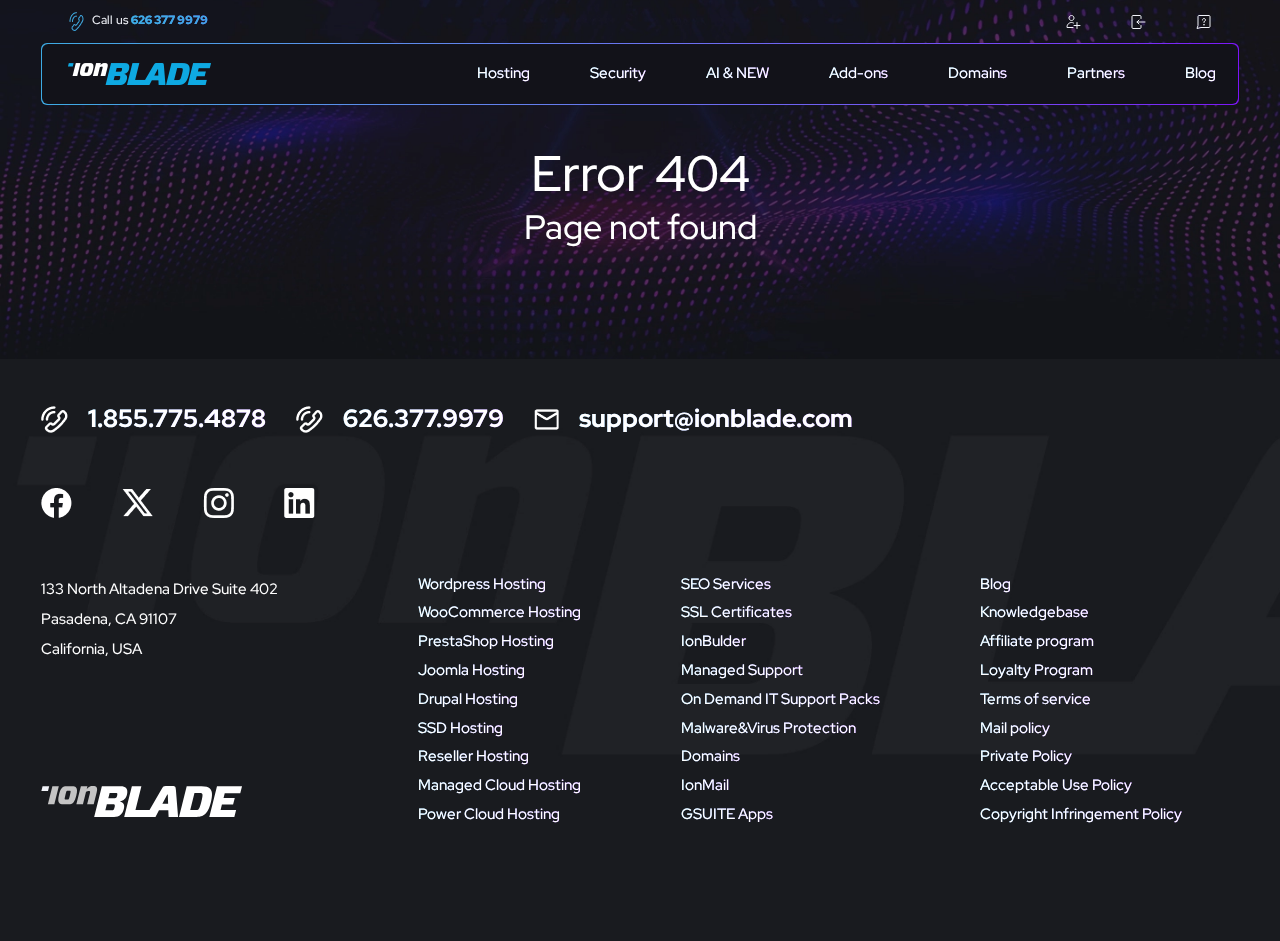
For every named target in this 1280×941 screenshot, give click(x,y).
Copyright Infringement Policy (1081, 814)
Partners (1096, 73)
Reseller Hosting (473, 756)
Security (618, 73)
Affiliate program (1037, 641)
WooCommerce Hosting (499, 612)
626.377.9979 (423, 419)
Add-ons (858, 73)
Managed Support (742, 670)
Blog (1200, 73)
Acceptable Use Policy (1056, 785)
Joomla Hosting (471, 670)
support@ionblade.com (716, 419)
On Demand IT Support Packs (780, 699)
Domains (977, 73)
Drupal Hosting (468, 699)
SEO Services (726, 584)
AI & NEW (737, 73)
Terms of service (1035, 699)
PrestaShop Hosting (486, 641)
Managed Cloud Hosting (499, 785)
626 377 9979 (169, 20)
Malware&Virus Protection (768, 728)
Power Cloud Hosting (489, 814)
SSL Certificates (736, 612)
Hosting (503, 73)
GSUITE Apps (727, 814)
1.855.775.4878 (177, 419)
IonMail (705, 785)
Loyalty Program (1036, 670)
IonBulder (713, 641)
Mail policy (1015, 728)
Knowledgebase (1034, 612)
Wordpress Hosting (482, 584)
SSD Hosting (460, 728)
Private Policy (1026, 756)
